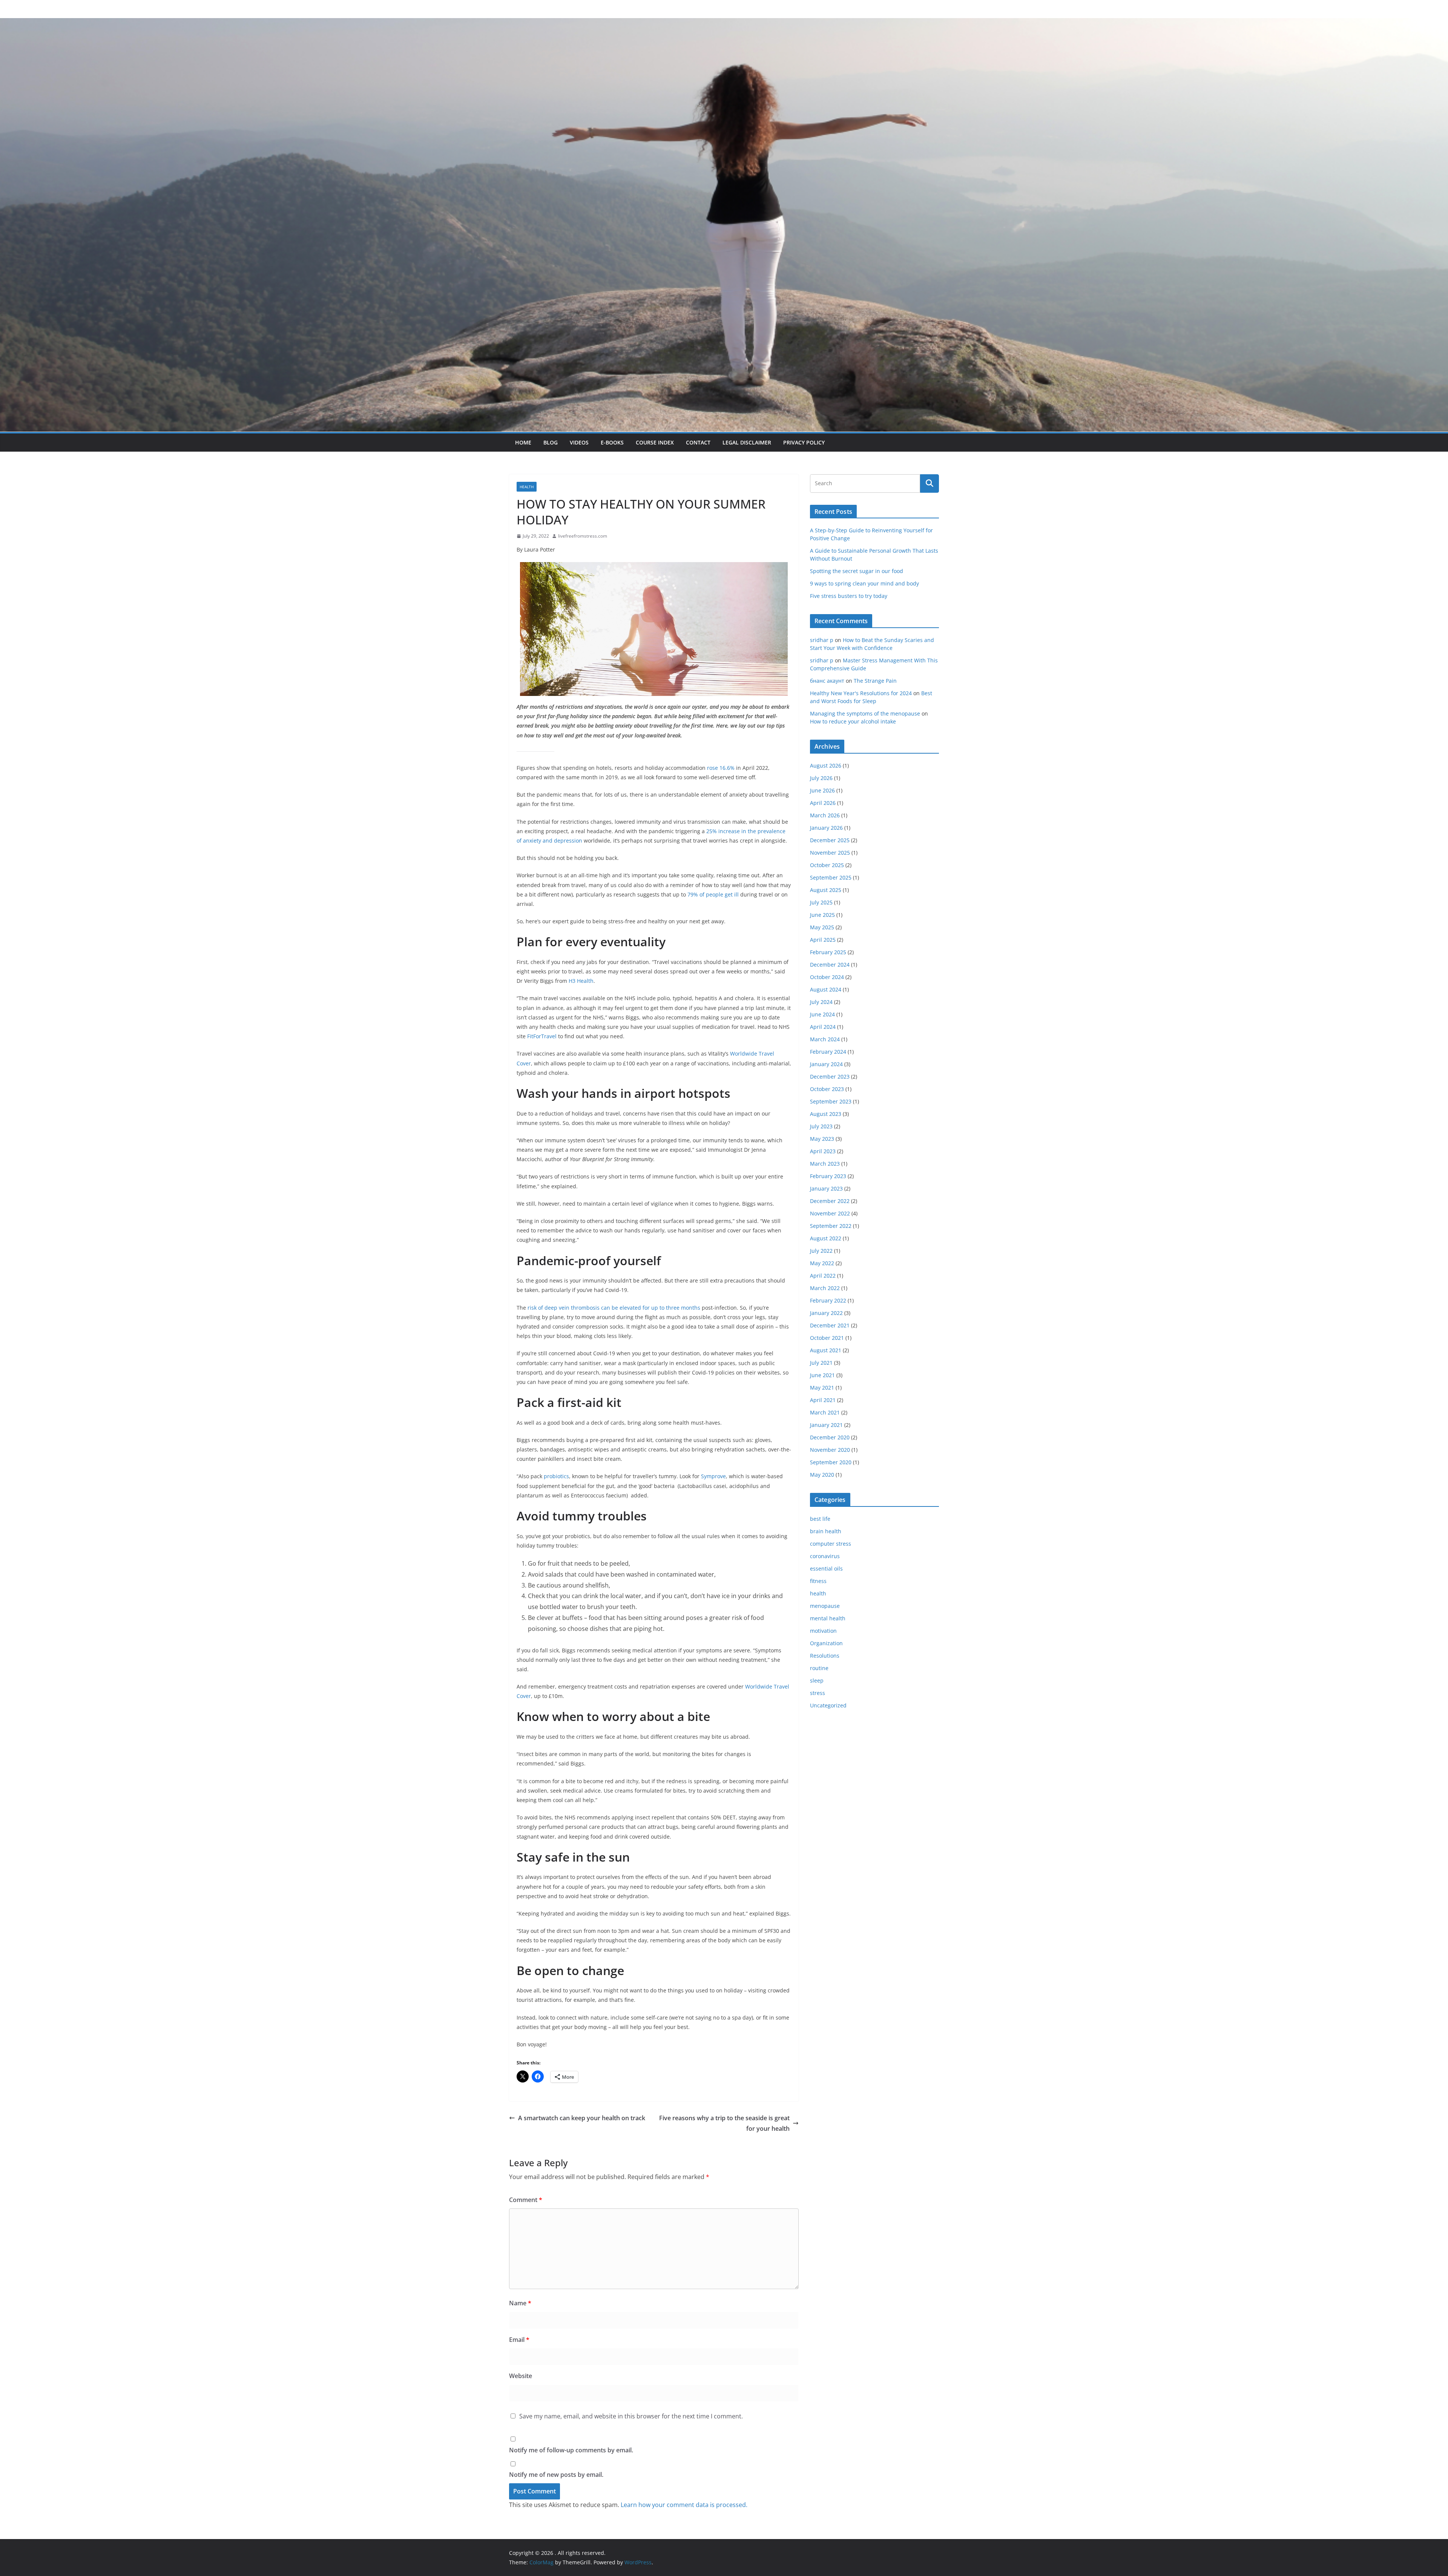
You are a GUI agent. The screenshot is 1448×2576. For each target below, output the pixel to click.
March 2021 (825, 1412)
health (527, 487)
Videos (579, 442)
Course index (655, 442)
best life (820, 1519)
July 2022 (821, 1251)
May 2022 (822, 1263)
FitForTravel (542, 1036)
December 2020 (830, 1437)
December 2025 (830, 840)
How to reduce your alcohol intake (853, 721)
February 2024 (828, 1052)
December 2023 (830, 1077)
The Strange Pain (875, 681)
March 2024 (825, 1039)
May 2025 (822, 927)
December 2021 (830, 1325)
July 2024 (821, 1002)
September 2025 (831, 877)
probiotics (556, 1476)
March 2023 (825, 1164)
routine (819, 1668)
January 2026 (826, 828)
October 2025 (827, 865)
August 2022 (826, 1238)
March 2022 (825, 1288)
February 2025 (828, 952)
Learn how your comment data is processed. (684, 2505)
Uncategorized (828, 1705)
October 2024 (827, 977)
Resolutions (825, 1656)
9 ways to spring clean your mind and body (864, 583)
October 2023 (827, 1089)
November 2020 (830, 1450)
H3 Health (581, 981)
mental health (828, 1618)
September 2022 (831, 1226)
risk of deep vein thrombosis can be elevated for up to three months (614, 1308)
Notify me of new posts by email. (556, 2475)
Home (523, 442)
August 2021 (826, 1350)
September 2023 (831, 1101)
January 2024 (826, 1064)
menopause (825, 1606)
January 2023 (826, 1188)
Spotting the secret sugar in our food (857, 571)
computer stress (831, 1544)
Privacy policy (804, 442)
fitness (818, 1581)
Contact (698, 442)
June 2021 (822, 1375)
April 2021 (823, 1400)
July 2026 (821, 778)
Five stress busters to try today (849, 596)
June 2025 (822, 915)
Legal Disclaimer (747, 442)
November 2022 (830, 1213)
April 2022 (823, 1276)
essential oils (826, 1568)
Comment (526, 2200)
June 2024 (822, 1014)
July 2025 (821, 902)
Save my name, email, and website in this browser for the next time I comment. (631, 2416)
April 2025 (823, 940)
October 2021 (827, 1338)
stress (818, 1693)
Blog (551, 442)
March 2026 (825, 815)
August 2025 (826, 890)
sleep (817, 1680)
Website (521, 2376)
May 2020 (822, 1475)
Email (519, 2340)
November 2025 (830, 853)
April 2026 (823, 803)
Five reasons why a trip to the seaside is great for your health (724, 2123)
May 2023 (822, 1139)
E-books (612, 442)
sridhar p (822, 640)
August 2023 (826, 1114)
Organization (826, 1643)
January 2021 (826, 1425)
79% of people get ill (713, 894)
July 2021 (821, 1363)
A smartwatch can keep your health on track (582, 2118)
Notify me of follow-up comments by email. (571, 2450)
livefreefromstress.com (583, 536)
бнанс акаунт (827, 681)
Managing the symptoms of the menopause (865, 713)
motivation (823, 1631)
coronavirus (825, 1556)
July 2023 (821, 1126)
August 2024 (826, 989)
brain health (826, 1531)
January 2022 (826, 1313)
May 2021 (822, 1388)
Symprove (713, 1476)
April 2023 (823, 1151)
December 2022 (830, 1201)
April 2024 (823, 1027)
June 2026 (822, 790)
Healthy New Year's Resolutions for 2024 (861, 693)
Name (520, 2303)
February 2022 (828, 1300)
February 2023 (828, 1176)
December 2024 (830, 965)
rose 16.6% (721, 768)
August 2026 (826, 765)
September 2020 (831, 1462)
